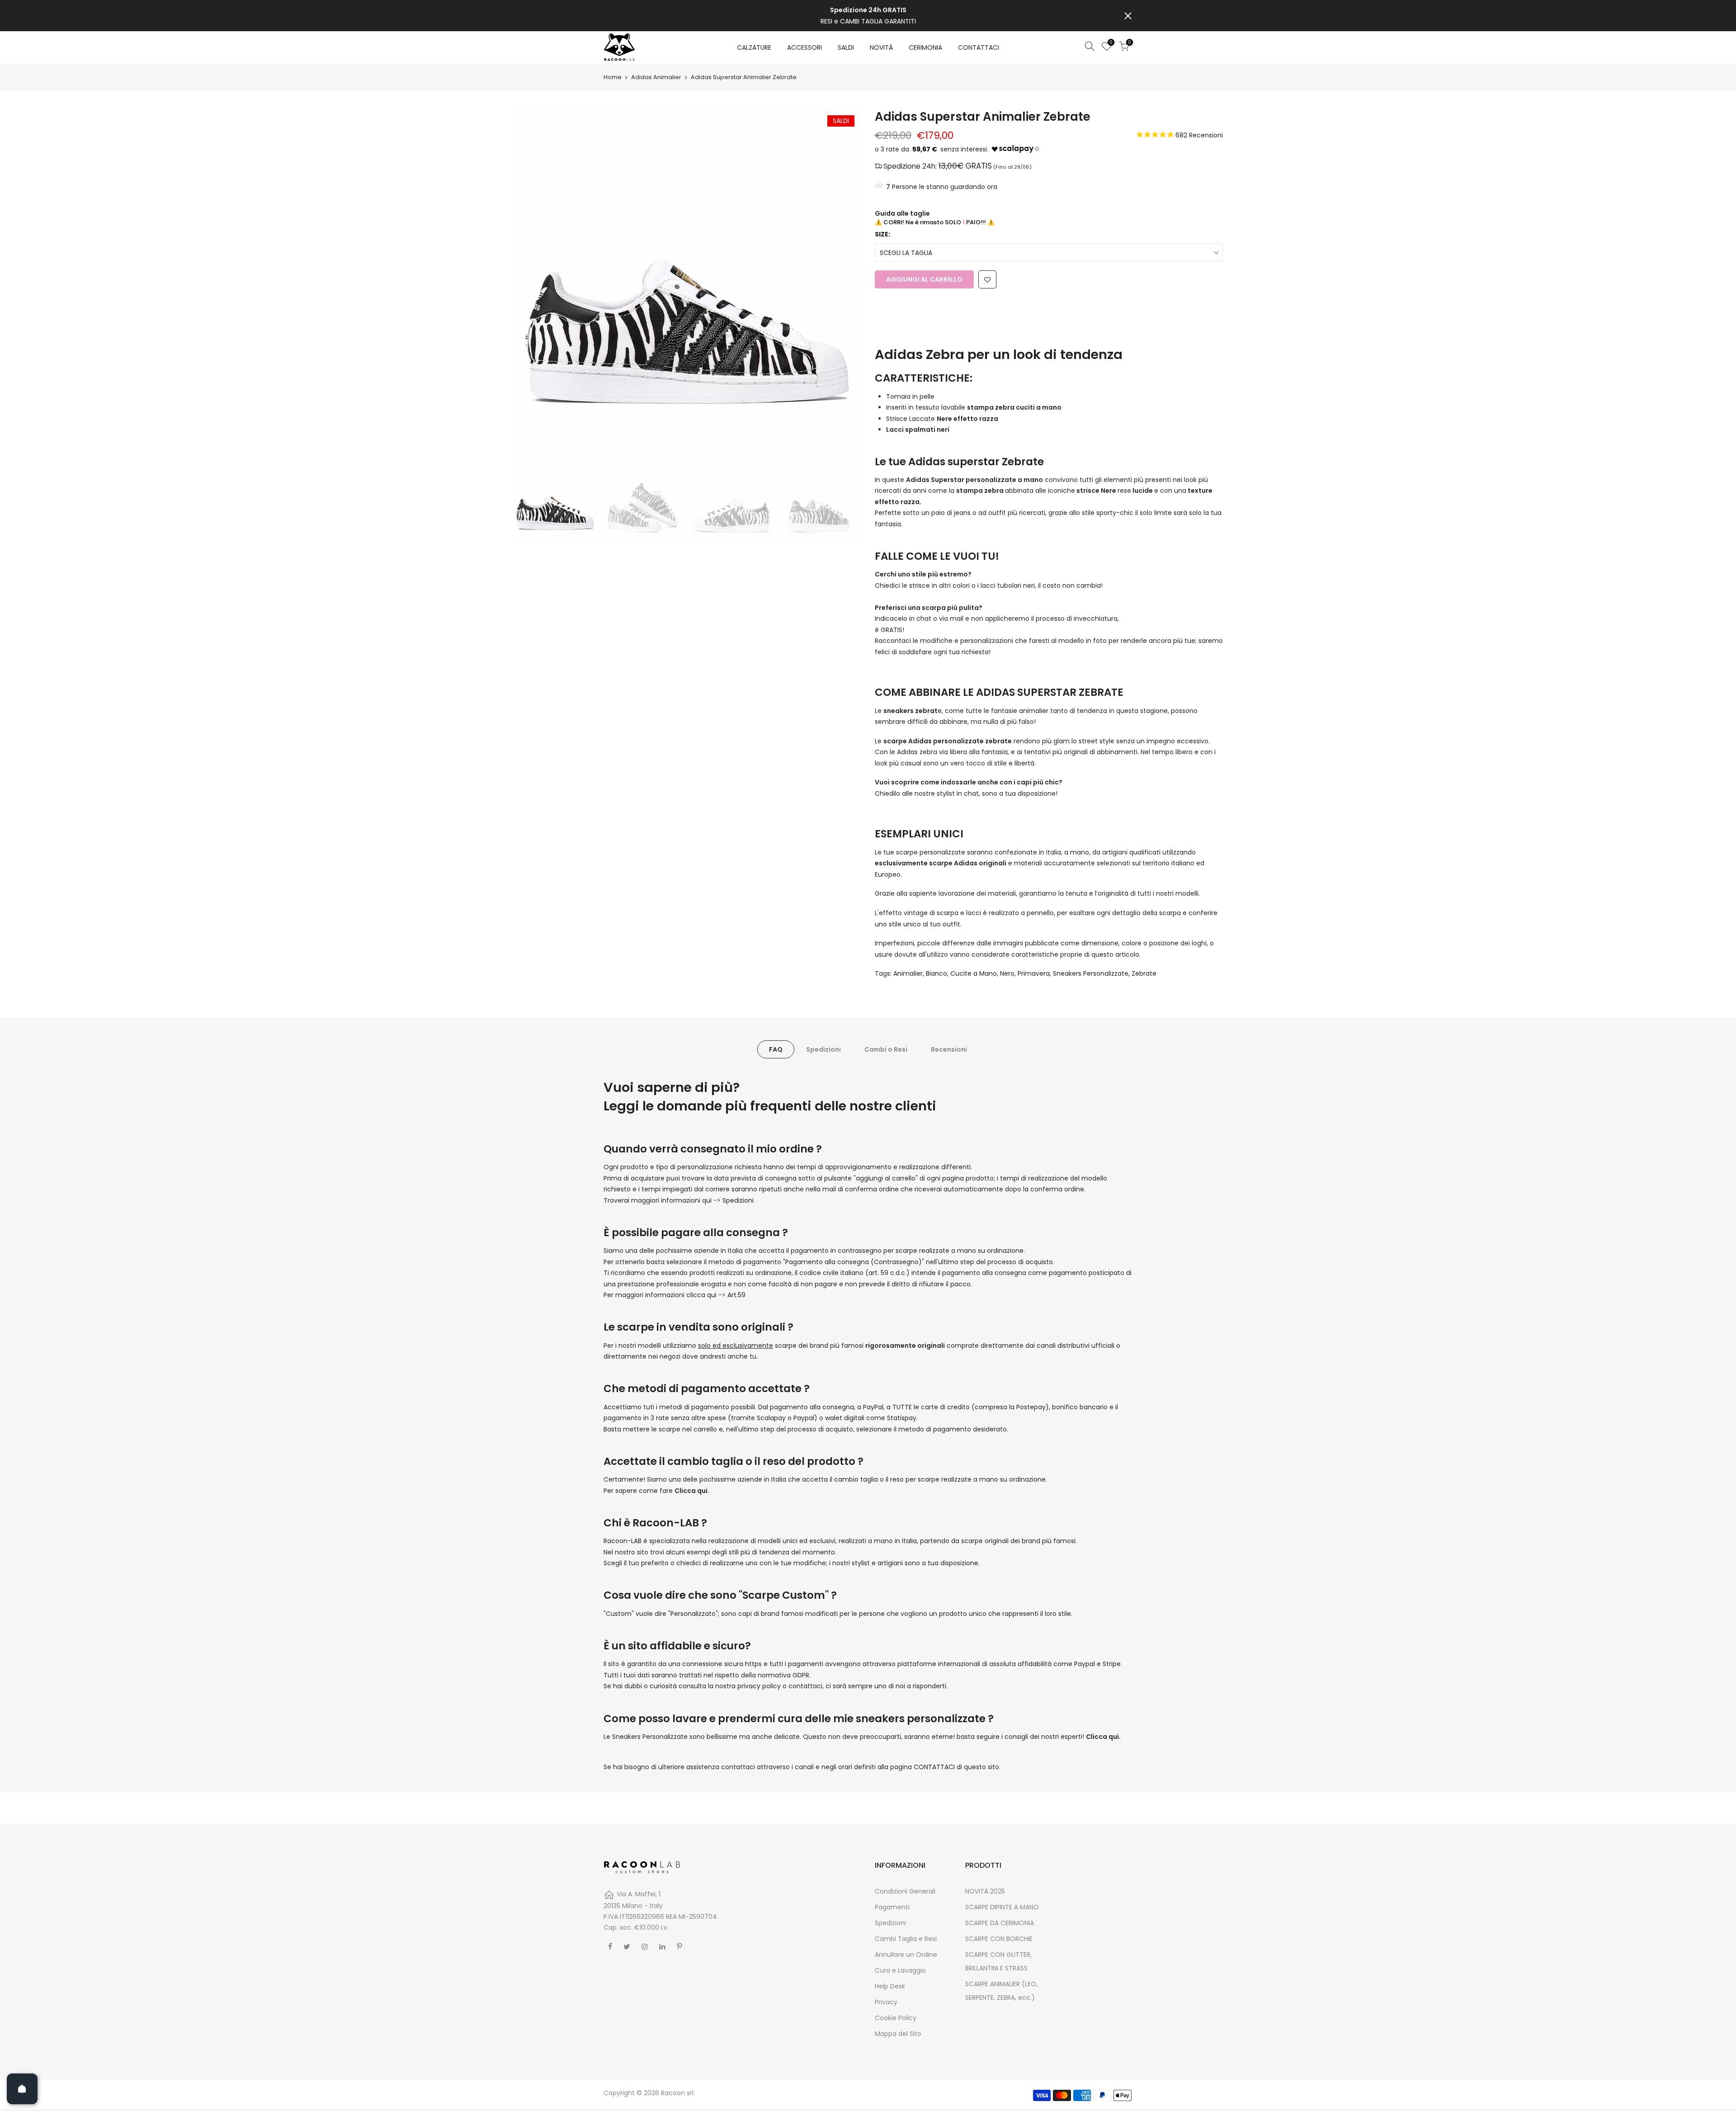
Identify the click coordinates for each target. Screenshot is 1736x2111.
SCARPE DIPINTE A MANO (1002, 1907)
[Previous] (529, 283)
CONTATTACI (979, 47)
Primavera (1034, 973)
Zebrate (1144, 973)
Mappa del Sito (898, 2034)
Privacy (886, 2002)
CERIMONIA (925, 47)
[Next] (845, 283)
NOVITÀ (881, 47)
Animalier (908, 973)
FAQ (776, 1049)
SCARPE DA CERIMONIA (1000, 1923)
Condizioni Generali (905, 1891)
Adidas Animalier (656, 77)
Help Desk (890, 1986)
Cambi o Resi (886, 1049)
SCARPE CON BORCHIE (999, 1939)
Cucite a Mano (974, 973)
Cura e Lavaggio (900, 1970)
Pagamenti (892, 1907)
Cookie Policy (896, 2018)
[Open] (22, 2089)
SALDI (846, 47)
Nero (1007, 973)
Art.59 (736, 1295)
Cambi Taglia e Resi (906, 1939)
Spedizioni (823, 1049)
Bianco (936, 973)
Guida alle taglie (902, 213)
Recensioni (949, 1049)
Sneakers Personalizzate (1091, 973)
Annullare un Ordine (906, 1955)
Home (613, 77)
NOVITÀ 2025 (985, 1891)
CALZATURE (754, 47)
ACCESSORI (804, 47)
